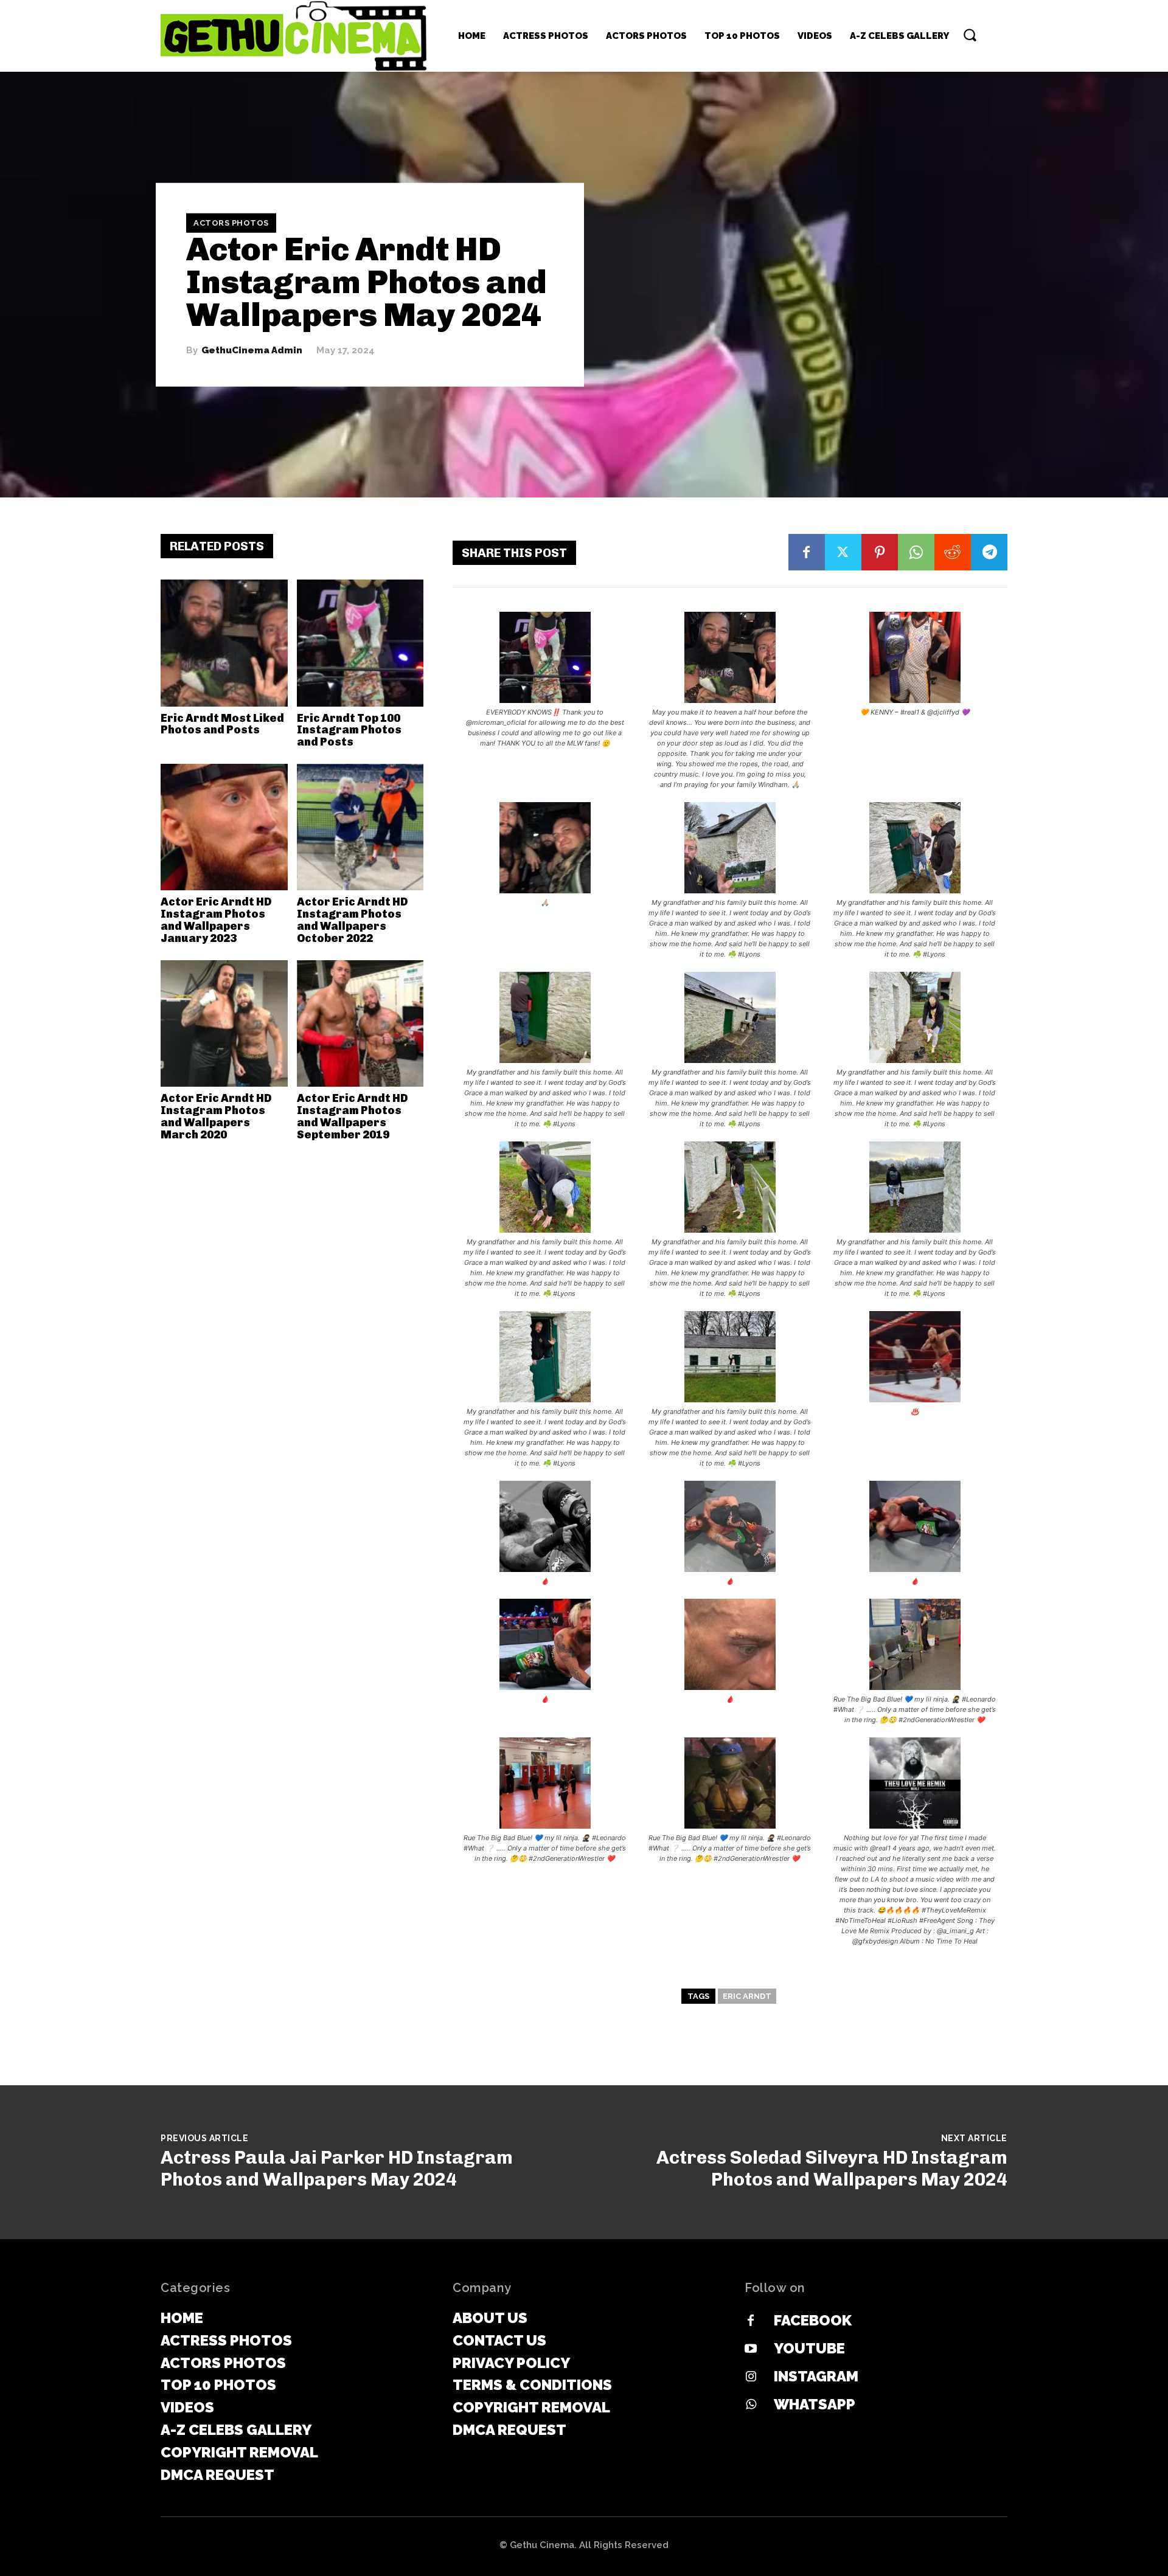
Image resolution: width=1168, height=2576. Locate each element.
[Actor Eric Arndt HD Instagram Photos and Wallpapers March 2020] (224, 1024)
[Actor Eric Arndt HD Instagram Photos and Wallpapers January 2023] (224, 827)
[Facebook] (807, 552)
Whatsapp (815, 2404)
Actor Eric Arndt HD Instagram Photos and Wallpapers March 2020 (216, 1116)
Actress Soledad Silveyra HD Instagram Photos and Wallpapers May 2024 (832, 2169)
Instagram (816, 2376)
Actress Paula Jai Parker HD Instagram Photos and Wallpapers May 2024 (337, 2169)
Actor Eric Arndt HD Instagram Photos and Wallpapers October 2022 (352, 920)
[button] (970, 35)
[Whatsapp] (751, 2405)
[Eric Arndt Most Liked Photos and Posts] (224, 643)
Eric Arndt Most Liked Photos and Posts (222, 724)
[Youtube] (751, 2349)
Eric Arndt (747, 1996)
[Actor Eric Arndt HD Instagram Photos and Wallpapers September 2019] (360, 1024)
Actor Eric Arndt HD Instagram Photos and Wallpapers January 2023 (216, 920)
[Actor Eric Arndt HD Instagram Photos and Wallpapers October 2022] (360, 827)
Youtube (809, 2348)
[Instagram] (751, 2377)
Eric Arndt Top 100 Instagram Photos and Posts (349, 730)
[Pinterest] (880, 552)
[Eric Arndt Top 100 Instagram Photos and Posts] (360, 643)
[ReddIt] (953, 552)
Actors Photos (231, 223)
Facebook (813, 2320)
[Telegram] (989, 552)
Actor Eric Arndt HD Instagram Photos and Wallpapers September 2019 (352, 1116)
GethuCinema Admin (252, 351)
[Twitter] (843, 552)
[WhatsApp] (916, 552)
